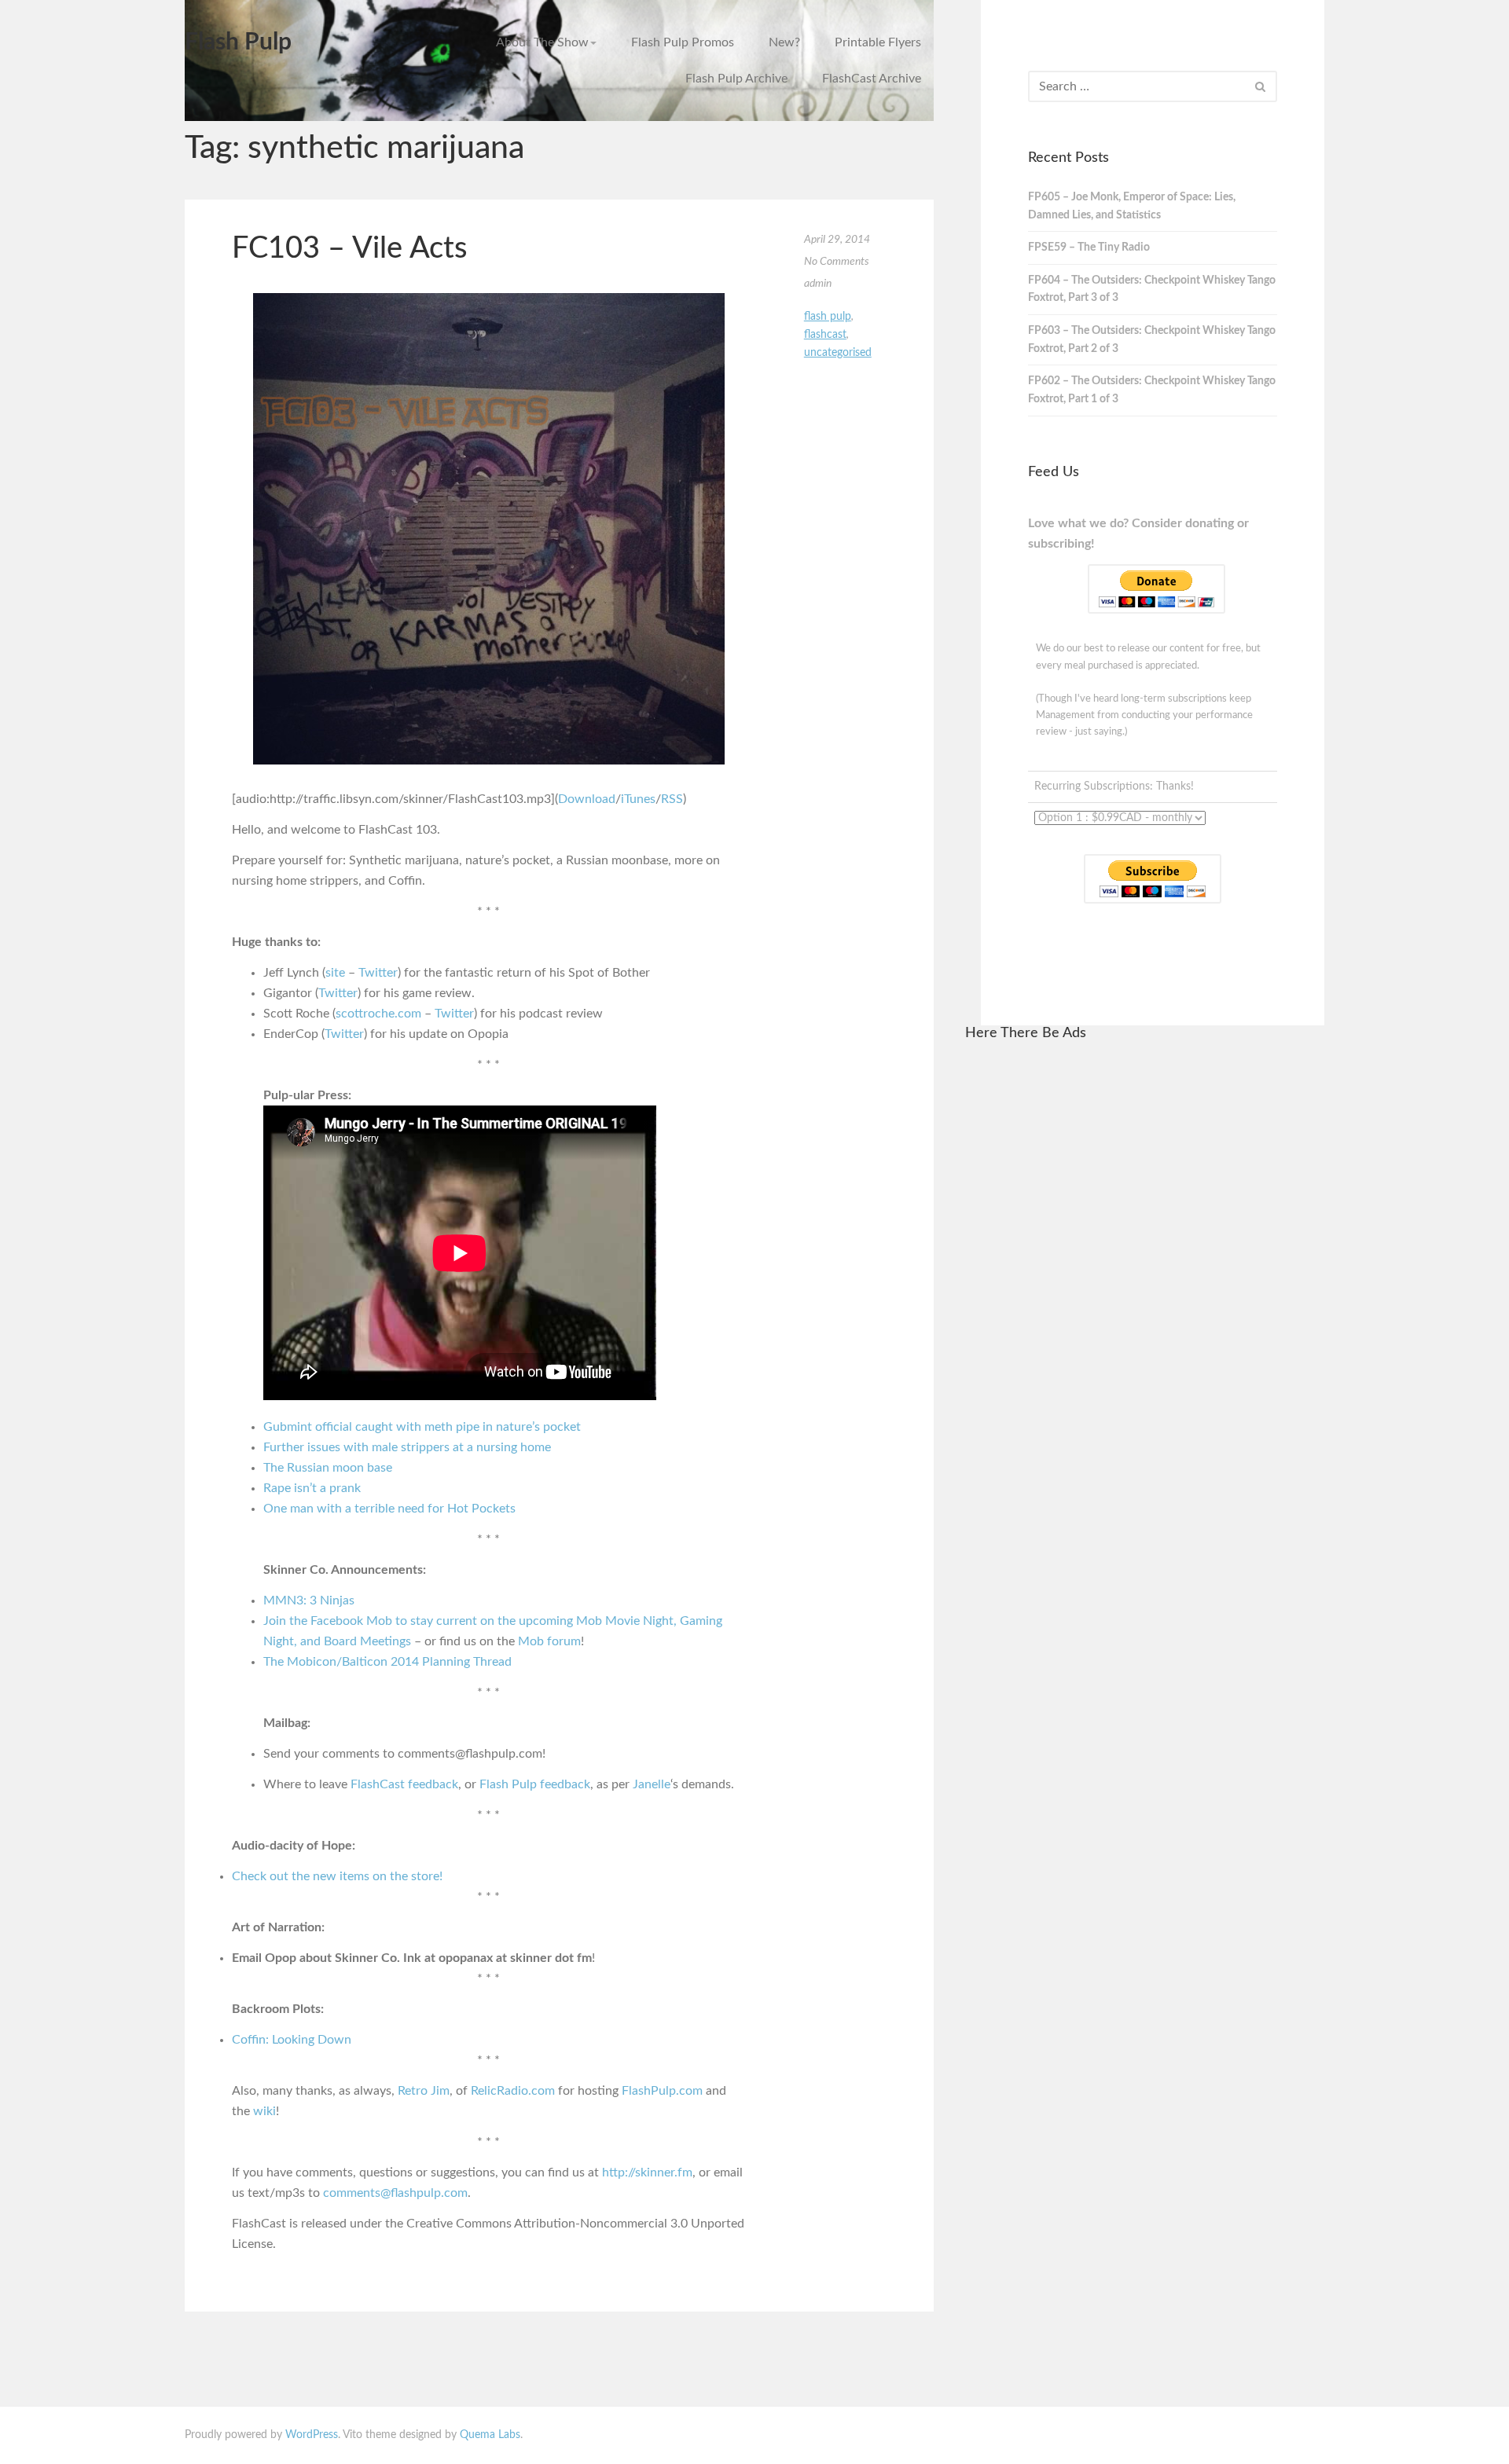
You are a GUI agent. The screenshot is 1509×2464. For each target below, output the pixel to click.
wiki (264, 2111)
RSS (672, 799)
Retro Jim (424, 2091)
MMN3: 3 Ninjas (309, 1600)
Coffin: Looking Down (292, 2040)
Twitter (378, 973)
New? (784, 42)
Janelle (652, 1784)
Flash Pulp (238, 42)
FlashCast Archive (872, 79)
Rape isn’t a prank (312, 1488)
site (335, 973)
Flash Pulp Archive (736, 79)
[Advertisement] (1145, 1292)
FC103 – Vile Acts (349, 248)
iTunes (638, 799)
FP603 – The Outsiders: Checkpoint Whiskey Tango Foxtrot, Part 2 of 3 (1152, 340)
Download (587, 799)
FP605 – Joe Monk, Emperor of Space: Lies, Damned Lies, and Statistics (1132, 206)
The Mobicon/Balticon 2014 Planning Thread (387, 1662)
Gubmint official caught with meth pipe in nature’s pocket (422, 1427)
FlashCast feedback (404, 1784)
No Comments (837, 262)
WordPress (312, 2435)
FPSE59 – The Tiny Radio (1089, 247)
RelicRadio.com (513, 2091)
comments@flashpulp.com (395, 2193)
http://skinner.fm (647, 2172)
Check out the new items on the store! (337, 1876)
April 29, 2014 (837, 240)
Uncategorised (838, 353)
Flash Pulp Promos (683, 42)
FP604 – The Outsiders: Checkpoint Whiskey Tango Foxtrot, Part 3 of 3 (1152, 290)
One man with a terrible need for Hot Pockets (389, 1509)
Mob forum (549, 1641)
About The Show (542, 42)
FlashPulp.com (662, 2091)
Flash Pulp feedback (535, 1784)
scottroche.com (378, 1014)
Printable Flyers (878, 42)
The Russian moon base (328, 1468)
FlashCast (825, 335)
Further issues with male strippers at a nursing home (407, 1447)
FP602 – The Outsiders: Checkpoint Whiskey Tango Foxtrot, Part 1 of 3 (1152, 390)
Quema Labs (490, 2435)
